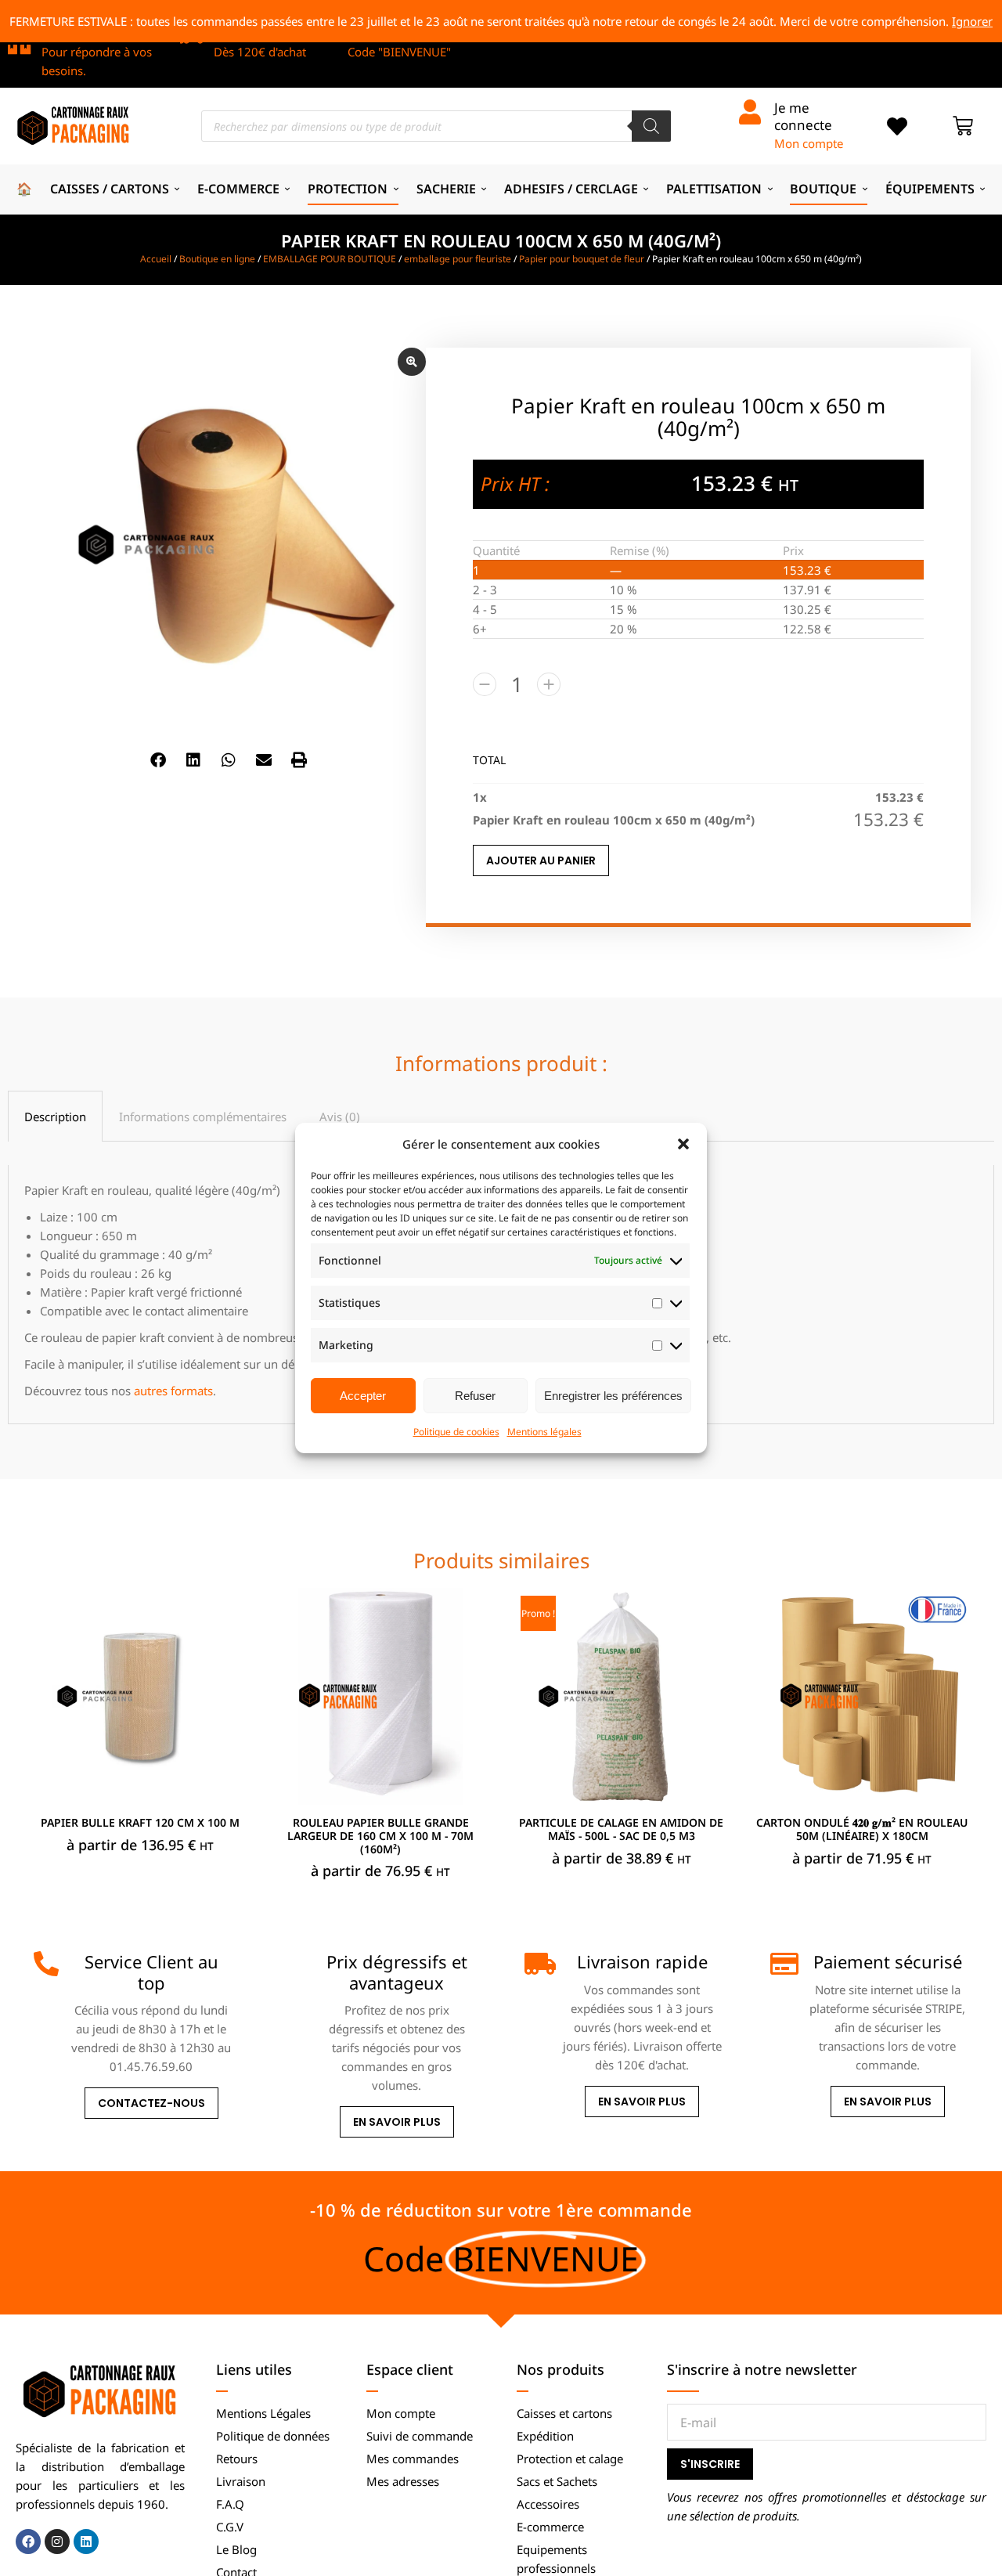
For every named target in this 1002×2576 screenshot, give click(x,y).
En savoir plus (397, 2122)
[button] (683, 1144)
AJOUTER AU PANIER (541, 860)
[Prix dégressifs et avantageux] (291, 1964)
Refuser (475, 1396)
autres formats (173, 1391)
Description (55, 1117)
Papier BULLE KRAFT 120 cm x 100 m (140, 1822)
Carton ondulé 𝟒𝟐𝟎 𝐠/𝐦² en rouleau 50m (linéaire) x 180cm (862, 1829)
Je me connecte (803, 116)
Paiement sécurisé (888, 1961)
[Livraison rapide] (537, 1964)
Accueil (156, 259)
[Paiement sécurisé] (783, 1964)
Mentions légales (544, 1432)
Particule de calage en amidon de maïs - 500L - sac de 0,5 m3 (621, 1829)
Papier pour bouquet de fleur (582, 259)
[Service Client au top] (46, 1964)
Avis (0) (340, 1117)
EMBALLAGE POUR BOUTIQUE (330, 259)
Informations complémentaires (203, 1117)
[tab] (55, 1116)
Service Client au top (151, 1972)
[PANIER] (963, 126)
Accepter (363, 1396)
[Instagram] (57, 2542)
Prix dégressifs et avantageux (397, 1972)
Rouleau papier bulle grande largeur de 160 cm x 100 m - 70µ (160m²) (380, 1836)
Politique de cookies (456, 1432)
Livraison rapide (642, 1961)
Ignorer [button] (972, 21)
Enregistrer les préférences (613, 1396)
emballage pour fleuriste (458, 259)
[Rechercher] (651, 126)
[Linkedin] (86, 2542)
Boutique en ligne (217, 259)
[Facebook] (28, 2542)
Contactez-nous (151, 2103)
